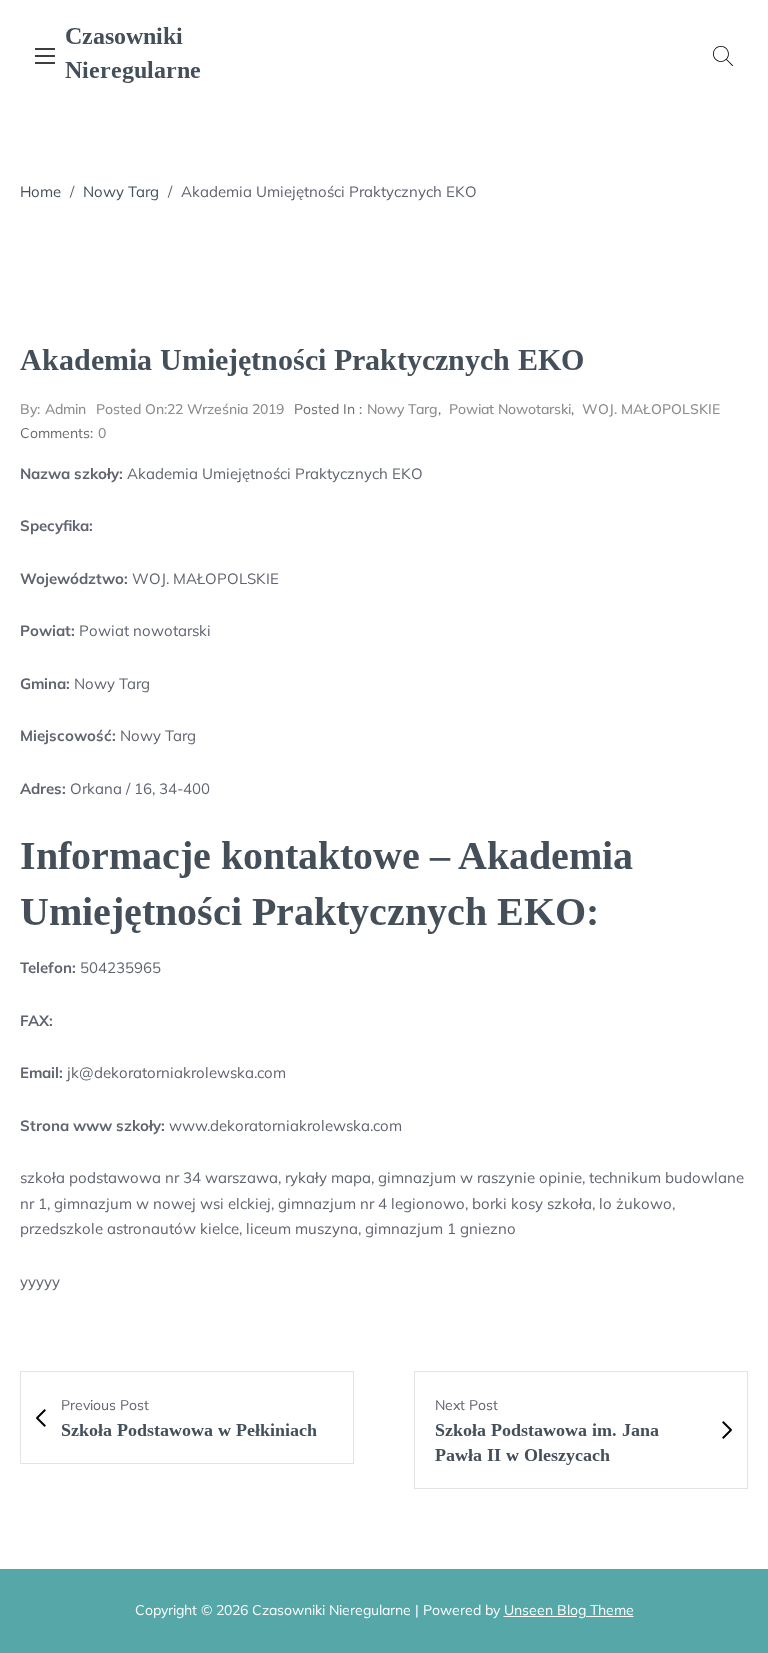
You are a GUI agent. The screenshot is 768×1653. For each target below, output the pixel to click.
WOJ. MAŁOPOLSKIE (651, 409)
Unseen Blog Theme (569, 1610)
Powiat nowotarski (510, 409)
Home (40, 191)
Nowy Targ (121, 191)
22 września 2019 (190, 409)
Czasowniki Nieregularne (133, 53)
